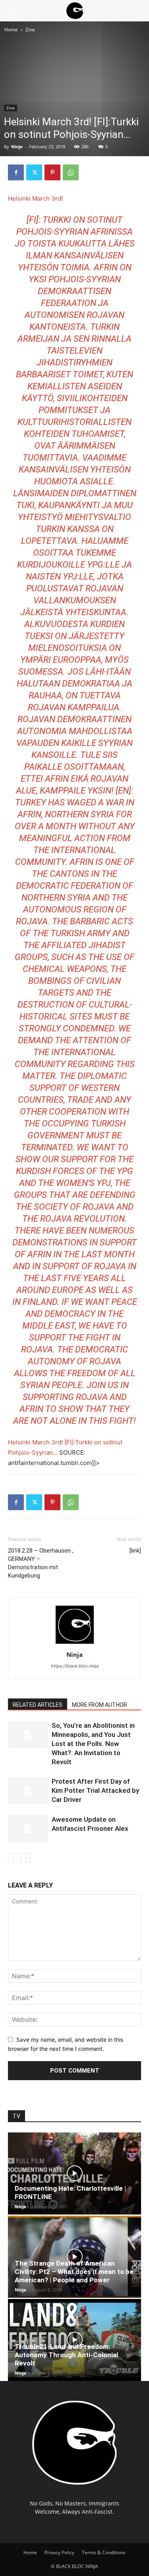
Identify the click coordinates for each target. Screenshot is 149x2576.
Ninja (17, 146)
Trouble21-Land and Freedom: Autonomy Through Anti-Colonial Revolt (66, 2355)
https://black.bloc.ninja (75, 1666)
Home (11, 30)
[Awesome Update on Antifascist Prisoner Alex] (28, 1829)
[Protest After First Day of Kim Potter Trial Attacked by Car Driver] (28, 1791)
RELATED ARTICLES (38, 1705)
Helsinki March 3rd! (35, 198)
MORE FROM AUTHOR (100, 1705)
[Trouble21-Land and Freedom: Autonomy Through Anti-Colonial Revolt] (74, 2340)
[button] (14, 11)
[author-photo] (75, 1644)
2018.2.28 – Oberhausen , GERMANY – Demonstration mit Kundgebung (41, 1563)
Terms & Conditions (104, 2552)
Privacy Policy (59, 2552)
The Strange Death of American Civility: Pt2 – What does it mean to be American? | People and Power (74, 2272)
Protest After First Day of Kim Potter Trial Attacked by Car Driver (95, 1790)
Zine (30, 30)
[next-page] (26, 1858)
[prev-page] (13, 1858)
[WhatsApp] (71, 172)
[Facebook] (16, 172)
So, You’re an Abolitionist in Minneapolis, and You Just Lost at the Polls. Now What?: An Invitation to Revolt (93, 1744)
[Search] (138, 11)
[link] (135, 1551)
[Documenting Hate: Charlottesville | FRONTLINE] (74, 2173)
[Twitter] (34, 172)
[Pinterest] (52, 172)
